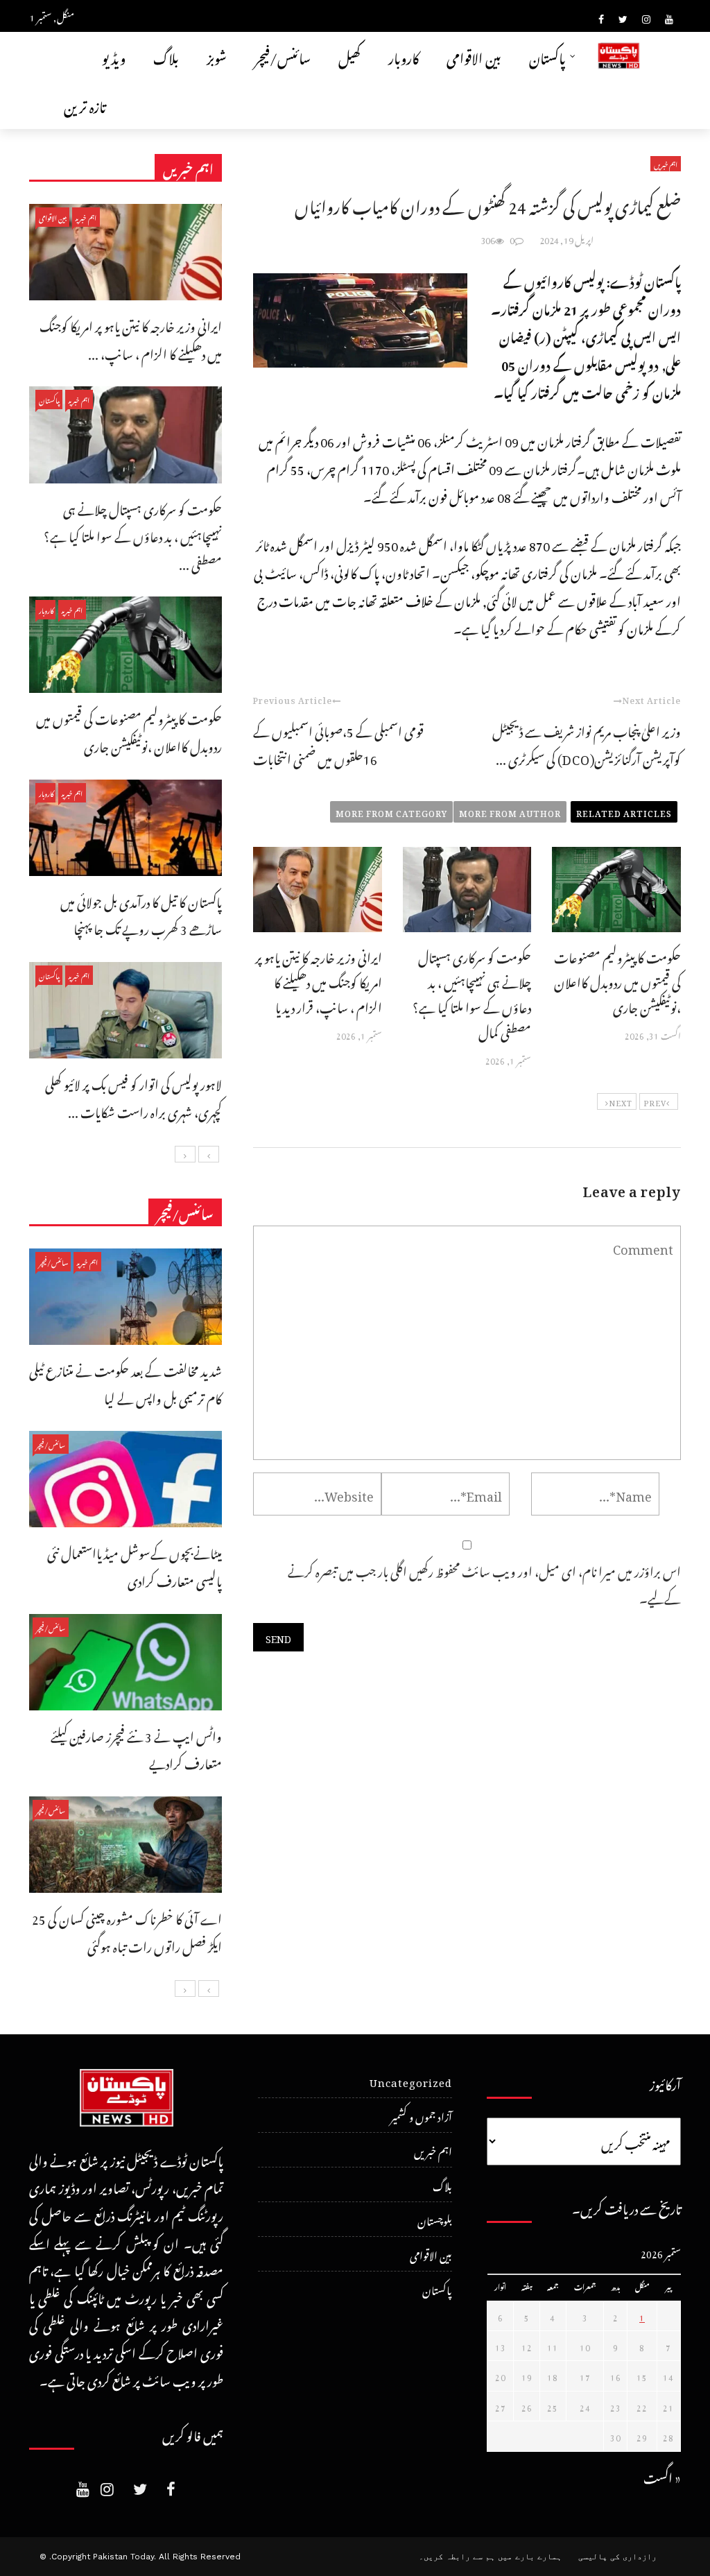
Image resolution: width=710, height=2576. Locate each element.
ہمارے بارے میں (530, 2557)
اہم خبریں (666, 164)
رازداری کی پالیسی (617, 2557)
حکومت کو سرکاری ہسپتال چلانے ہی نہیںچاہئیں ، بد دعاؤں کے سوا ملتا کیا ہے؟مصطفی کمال (472, 993)
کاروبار (404, 56)
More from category (391, 812)
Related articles (624, 812)
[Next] (185, 1154)
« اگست (662, 2476)
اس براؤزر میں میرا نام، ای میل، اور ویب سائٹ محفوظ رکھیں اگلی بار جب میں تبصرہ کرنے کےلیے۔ (484, 1583)
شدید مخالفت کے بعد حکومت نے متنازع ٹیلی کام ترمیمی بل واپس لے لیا (125, 1383)
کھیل (349, 56)
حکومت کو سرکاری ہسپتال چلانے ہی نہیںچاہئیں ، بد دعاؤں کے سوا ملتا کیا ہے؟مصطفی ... (133, 535)
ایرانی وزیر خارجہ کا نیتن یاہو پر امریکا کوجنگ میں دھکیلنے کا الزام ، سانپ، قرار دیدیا (319, 980)
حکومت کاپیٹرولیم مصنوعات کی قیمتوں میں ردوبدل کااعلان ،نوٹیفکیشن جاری (617, 980)
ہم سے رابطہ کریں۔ (457, 2557)
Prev (655, 1101)
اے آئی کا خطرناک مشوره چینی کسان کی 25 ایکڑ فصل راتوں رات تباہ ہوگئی (127, 1931)
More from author (510, 812)
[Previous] (209, 1154)
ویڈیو (114, 56)
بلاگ (166, 56)
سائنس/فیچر (283, 56)
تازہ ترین (85, 104)
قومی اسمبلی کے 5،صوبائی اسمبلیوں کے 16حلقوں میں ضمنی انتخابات (338, 743)
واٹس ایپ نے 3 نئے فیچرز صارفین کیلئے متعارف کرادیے (136, 1748)
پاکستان (547, 56)
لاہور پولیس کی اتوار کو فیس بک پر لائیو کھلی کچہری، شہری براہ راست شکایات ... (133, 1096)
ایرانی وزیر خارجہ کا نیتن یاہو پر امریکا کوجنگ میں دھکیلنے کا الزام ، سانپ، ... (131, 338)
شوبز (217, 56)
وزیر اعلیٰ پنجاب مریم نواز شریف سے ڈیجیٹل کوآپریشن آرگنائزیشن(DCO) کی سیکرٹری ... (587, 743)
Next (621, 1101)
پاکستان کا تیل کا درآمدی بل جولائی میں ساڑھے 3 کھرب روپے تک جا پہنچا (141, 914)
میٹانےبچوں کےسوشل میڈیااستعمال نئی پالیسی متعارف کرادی (135, 1565)
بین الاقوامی (474, 56)
